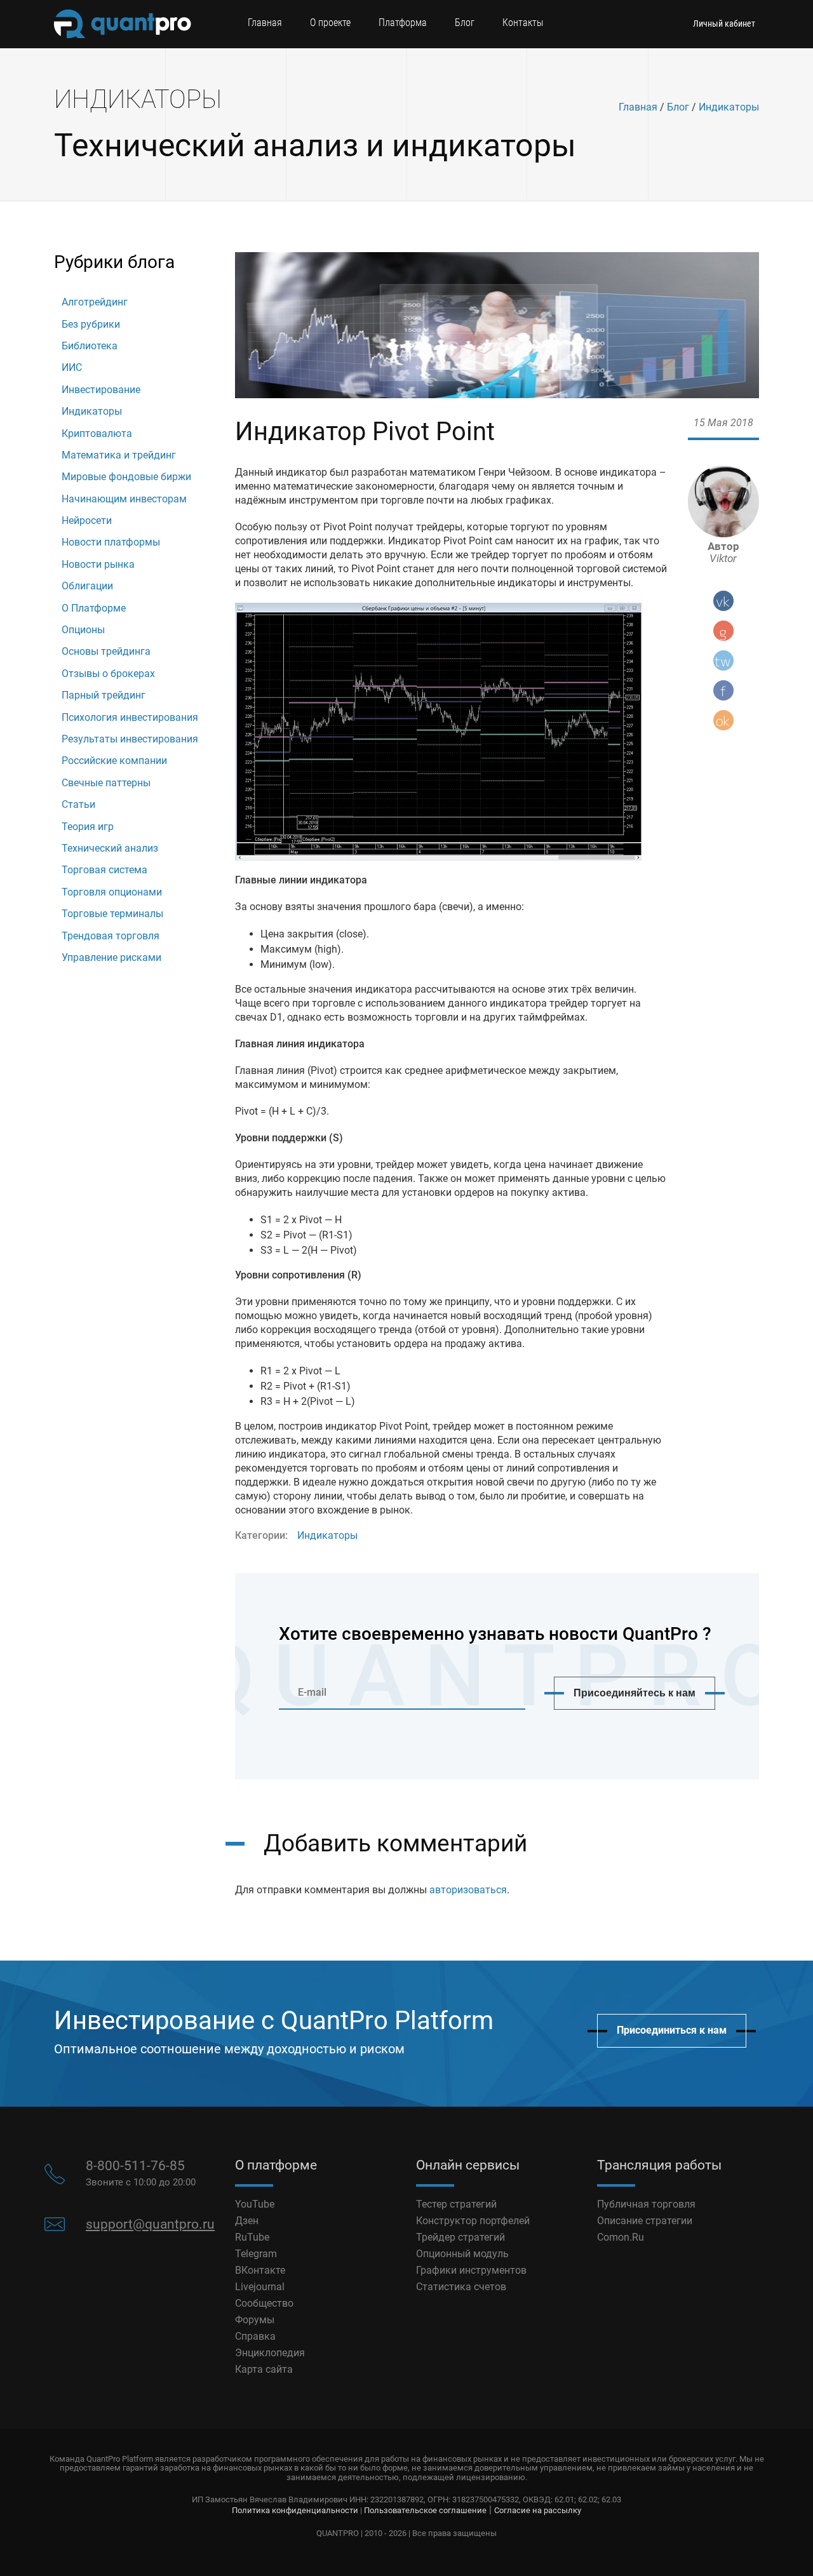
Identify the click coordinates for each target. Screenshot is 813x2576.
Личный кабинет (724, 23)
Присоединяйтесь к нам (635, 1693)
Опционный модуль (462, 2254)
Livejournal (260, 2287)
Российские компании (114, 761)
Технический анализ (110, 848)
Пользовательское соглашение (425, 2510)
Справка (255, 2336)
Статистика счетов (461, 2287)
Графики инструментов (471, 2270)
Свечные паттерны (106, 783)
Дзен (247, 2221)
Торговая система (104, 870)
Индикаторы (729, 107)
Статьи (78, 804)
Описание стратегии (645, 2221)
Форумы (255, 2320)
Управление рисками (111, 957)
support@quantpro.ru (150, 2224)
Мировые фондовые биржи (126, 477)
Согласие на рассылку (538, 2510)
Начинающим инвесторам (124, 499)
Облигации (87, 586)
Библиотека (90, 346)
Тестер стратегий (456, 2204)
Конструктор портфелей (473, 2221)
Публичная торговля (646, 2204)
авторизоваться (468, 1890)
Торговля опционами (112, 892)
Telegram (256, 2254)
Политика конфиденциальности (295, 2510)
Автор (723, 553)
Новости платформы (111, 542)
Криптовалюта (97, 433)
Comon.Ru (621, 2237)
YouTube (255, 2204)
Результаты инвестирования (130, 739)
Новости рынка (98, 564)
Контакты (523, 23)
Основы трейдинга (106, 651)
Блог (465, 23)
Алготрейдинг (95, 302)
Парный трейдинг (104, 695)
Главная (265, 23)
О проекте (330, 23)
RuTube (252, 2237)
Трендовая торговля (111, 936)
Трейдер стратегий (460, 2237)
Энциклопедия (270, 2353)
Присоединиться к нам (672, 2030)
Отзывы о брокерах (108, 674)
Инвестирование (101, 390)
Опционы (83, 630)
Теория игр (88, 827)
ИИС (72, 367)
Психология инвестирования (130, 717)
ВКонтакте (260, 2270)
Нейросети (87, 520)
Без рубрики (91, 324)
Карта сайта (264, 2369)
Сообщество (264, 2303)
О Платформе (94, 608)
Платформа (403, 23)
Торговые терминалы (112, 914)
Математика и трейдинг (119, 455)
